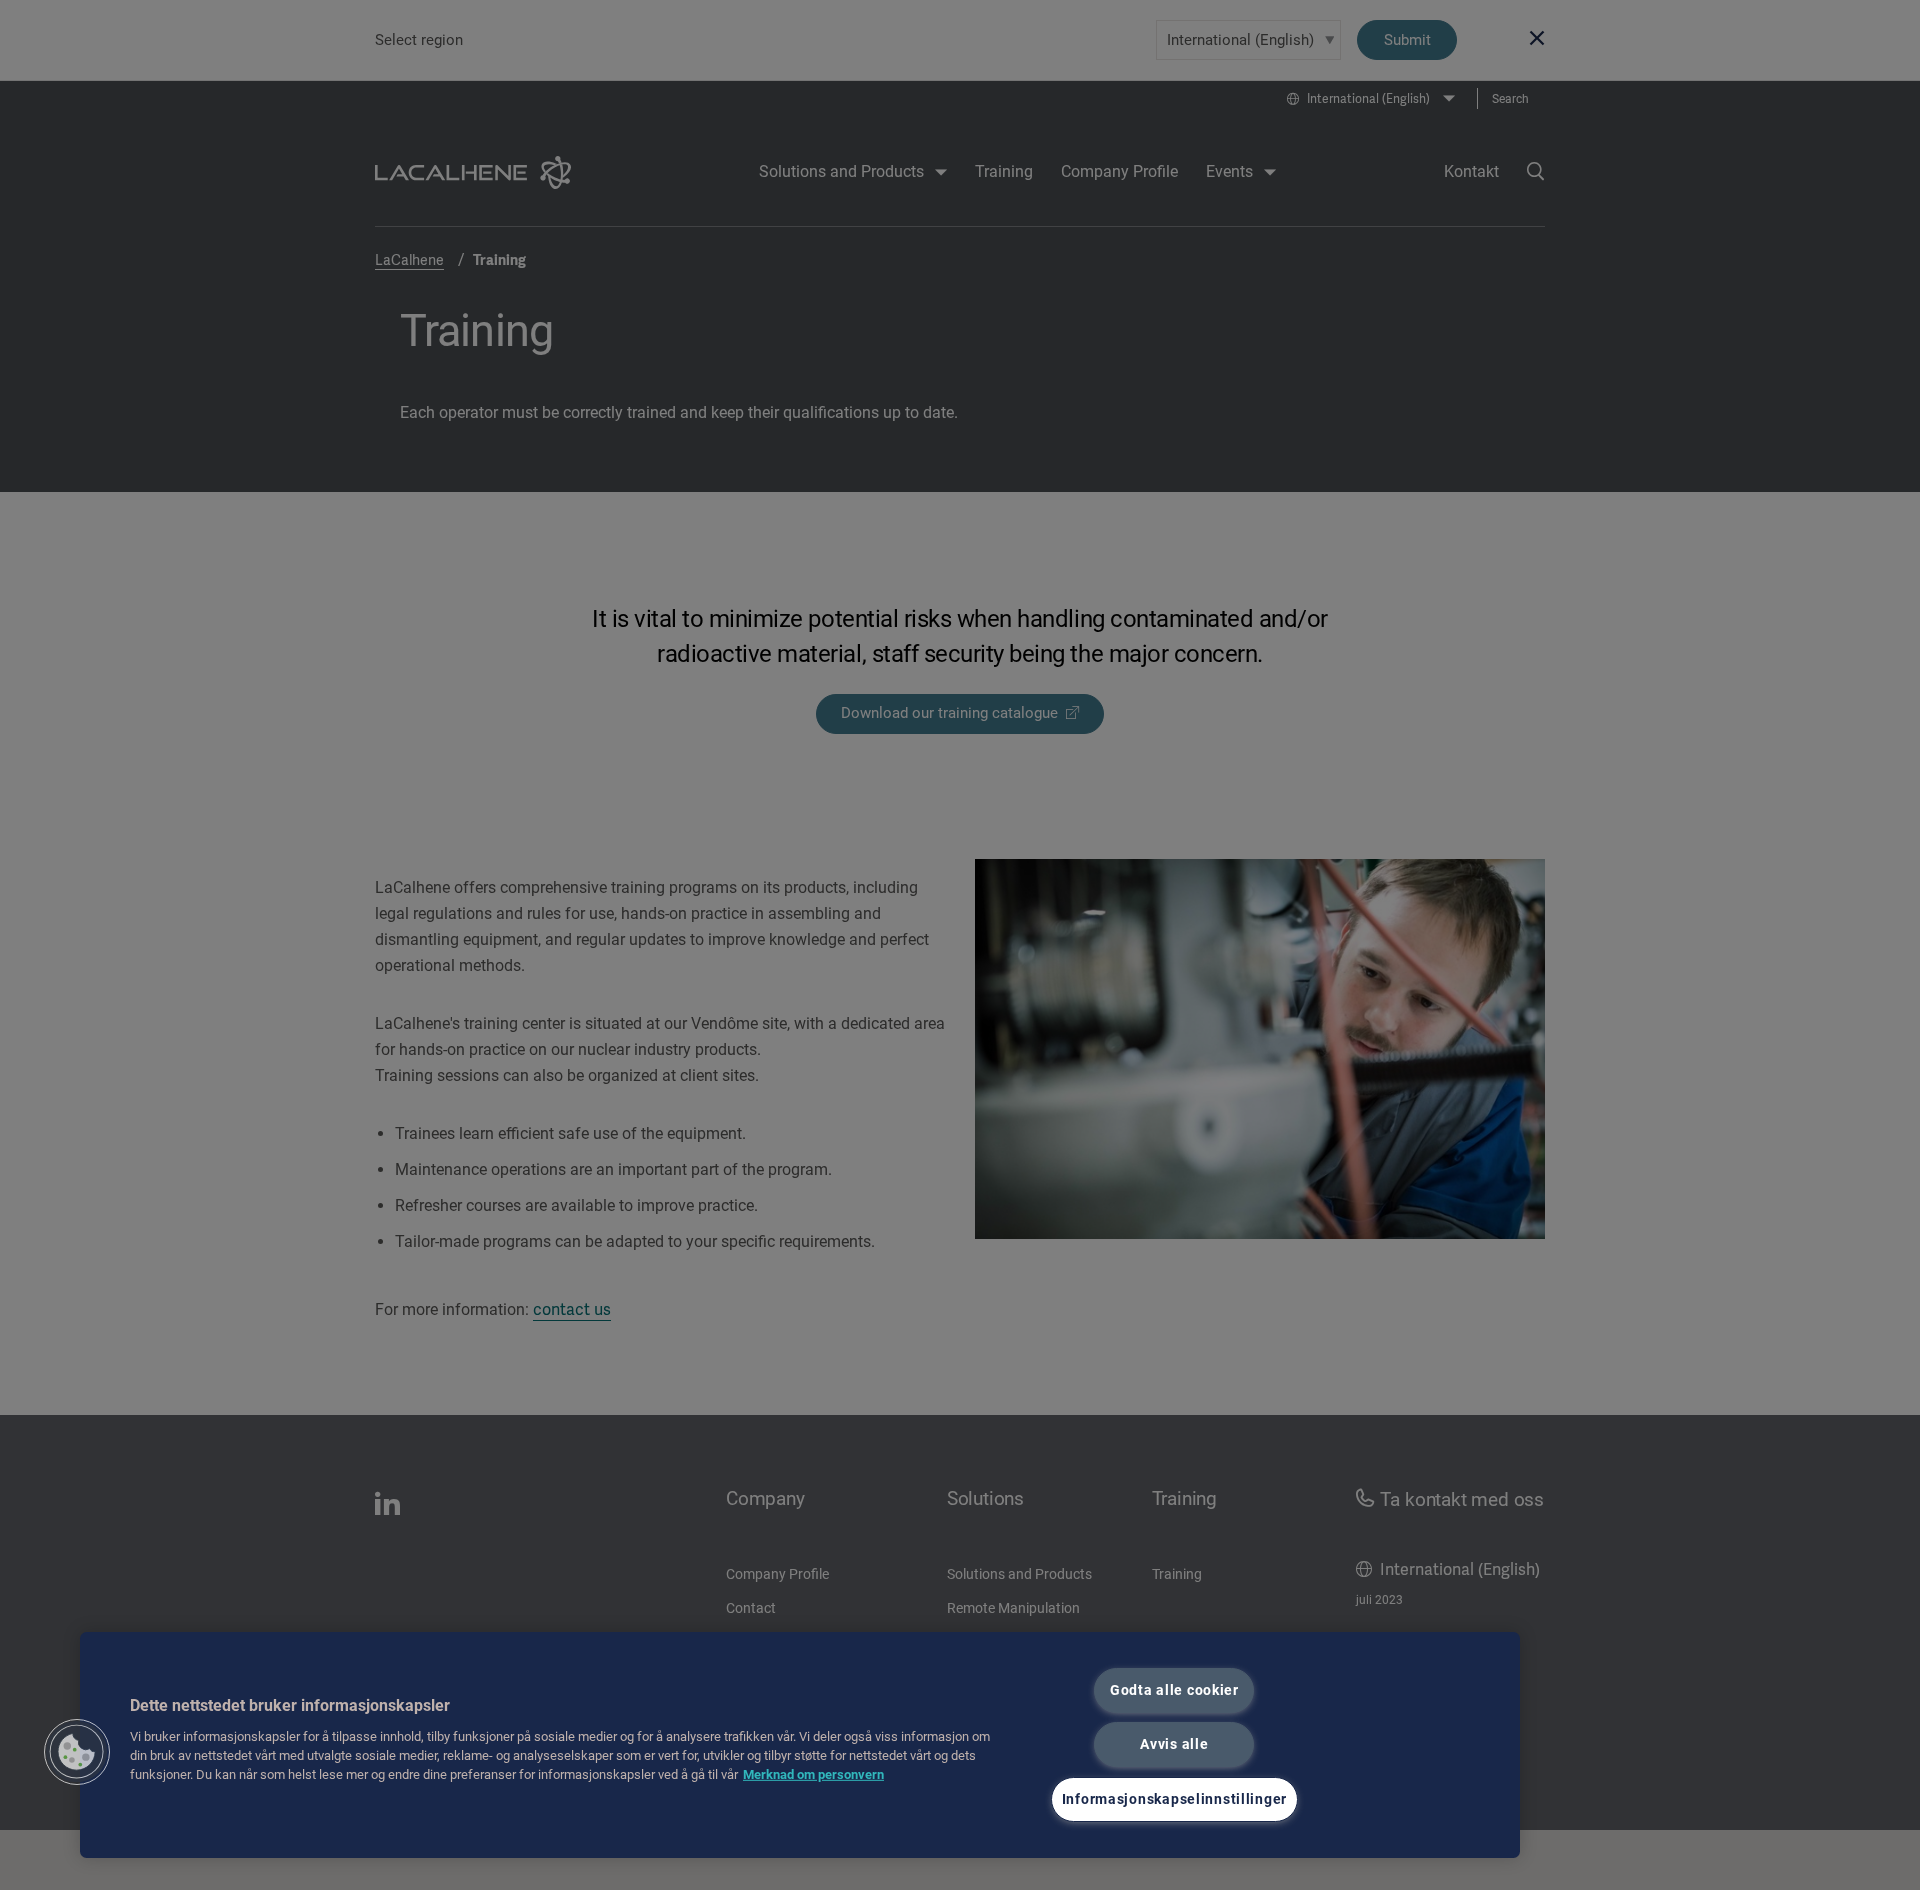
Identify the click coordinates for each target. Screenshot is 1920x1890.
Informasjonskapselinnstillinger (1174, 1799)
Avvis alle (1174, 1744)
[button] (77, 1752)
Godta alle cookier (1174, 1690)
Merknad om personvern (813, 1774)
